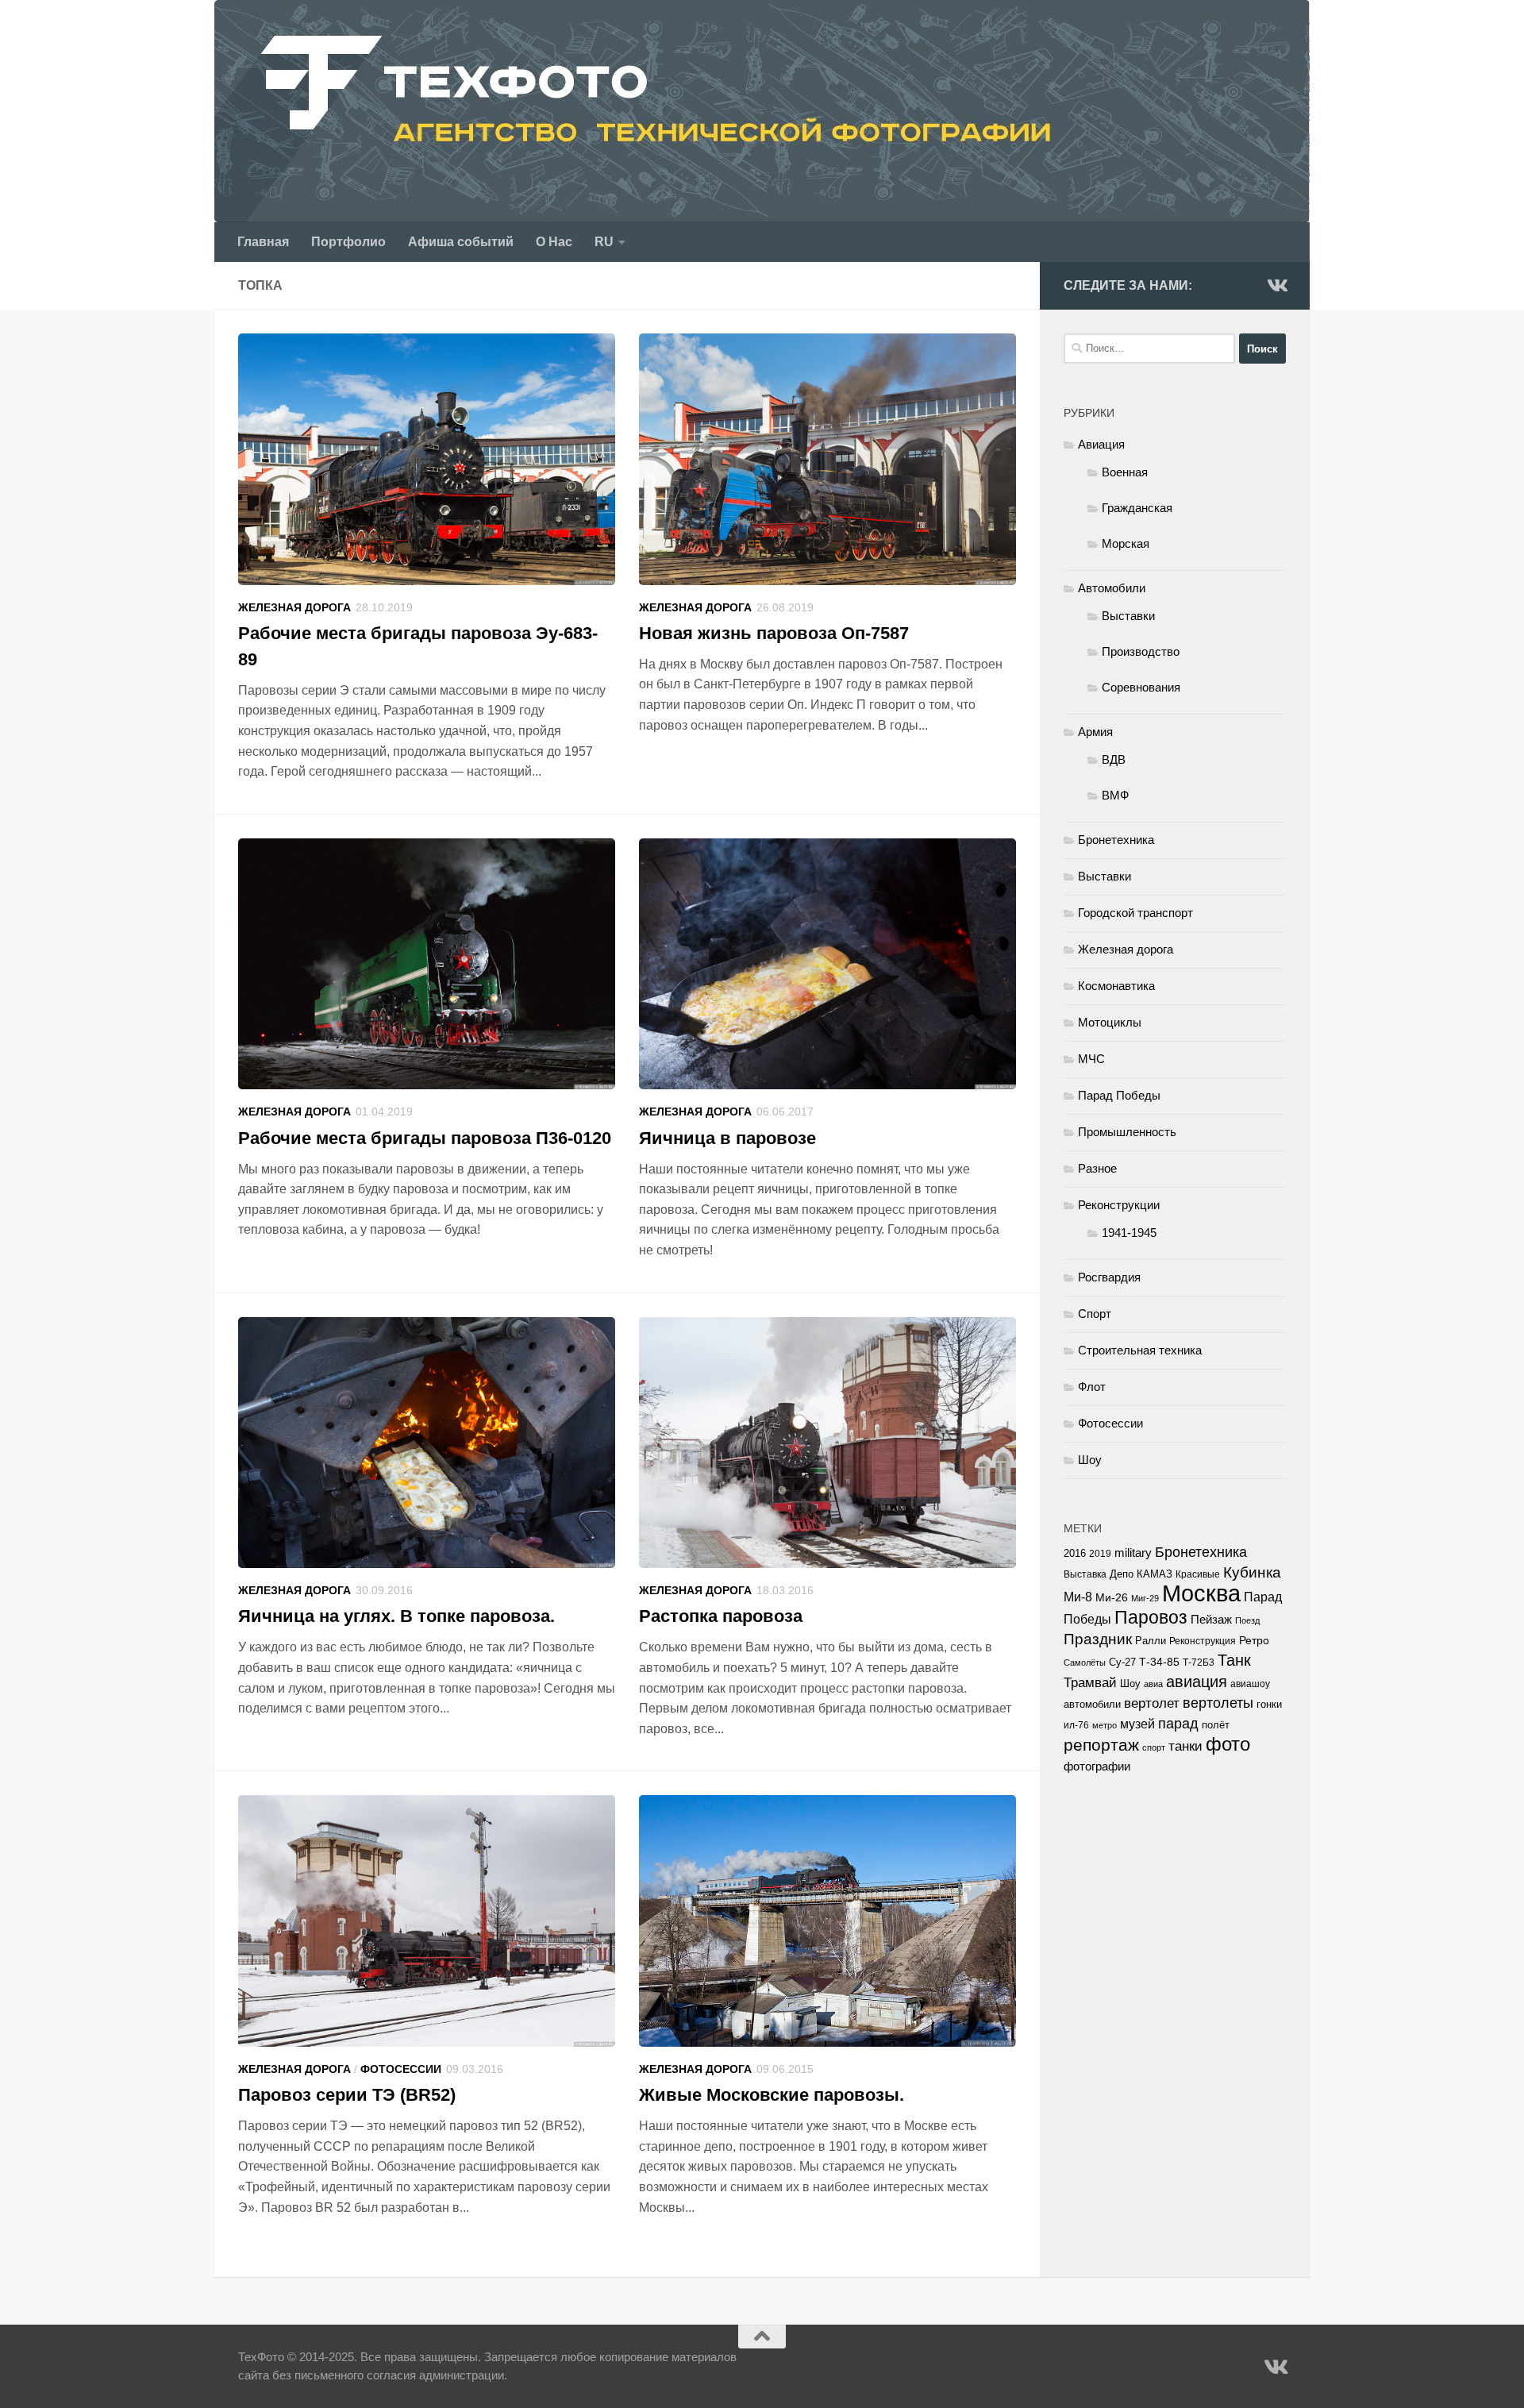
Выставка (1085, 1574)
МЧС (1091, 1059)
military (1133, 1553)
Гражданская (1137, 508)
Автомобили (1112, 588)
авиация (1197, 1682)
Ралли (1151, 1641)
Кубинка (1252, 1572)
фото (1228, 1744)
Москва (1201, 1593)
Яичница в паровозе (727, 1138)
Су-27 (1122, 1662)
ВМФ (1115, 795)
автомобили (1092, 1704)
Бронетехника (1116, 840)
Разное (1097, 1168)
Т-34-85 (1159, 1662)
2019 (1100, 1554)
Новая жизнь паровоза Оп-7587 (774, 633)
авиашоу (1250, 1684)
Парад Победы (1119, 1095)
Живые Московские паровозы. (772, 2095)
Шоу (1090, 1460)
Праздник (1098, 1639)
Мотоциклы (1110, 1022)
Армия (1095, 732)
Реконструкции (1119, 1205)
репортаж (1101, 1745)
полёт (1216, 1725)
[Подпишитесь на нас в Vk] (1276, 285)
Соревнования (1141, 687)
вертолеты (1218, 1703)
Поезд (1247, 1620)
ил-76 (1076, 1725)
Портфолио (348, 242)
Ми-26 (1112, 1598)
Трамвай (1090, 1683)
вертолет (1152, 1703)
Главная (263, 242)
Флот (1092, 1387)
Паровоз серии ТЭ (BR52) (347, 2095)
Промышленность (1127, 1132)
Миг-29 (1145, 1598)
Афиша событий (461, 242)
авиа (1153, 1684)
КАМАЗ (1155, 1574)
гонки (1269, 1704)
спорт (1154, 1747)
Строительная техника (1140, 1350)
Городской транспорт (1135, 913)
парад (1178, 1723)
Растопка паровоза (721, 1616)
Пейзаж (1211, 1620)
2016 (1075, 1554)
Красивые (1198, 1574)
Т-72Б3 (1199, 1662)
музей (1137, 1724)
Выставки (1128, 616)
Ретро (1254, 1640)
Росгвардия (1109, 1277)
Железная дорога (294, 607)
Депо (1122, 1574)
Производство (1141, 651)
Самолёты (1085, 1662)
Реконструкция (1203, 1641)
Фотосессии (401, 2069)
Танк (1234, 1660)
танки (1185, 1746)
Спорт (1095, 1314)
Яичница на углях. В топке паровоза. (396, 1616)
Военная (1125, 472)
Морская (1126, 543)
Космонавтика (1116, 986)
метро (1105, 1725)
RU (604, 242)
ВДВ (1114, 759)
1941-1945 (1129, 1233)
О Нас (554, 242)
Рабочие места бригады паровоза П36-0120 (425, 1138)
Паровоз (1151, 1617)
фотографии (1097, 1767)
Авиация (1101, 444)
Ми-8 (1078, 1597)
